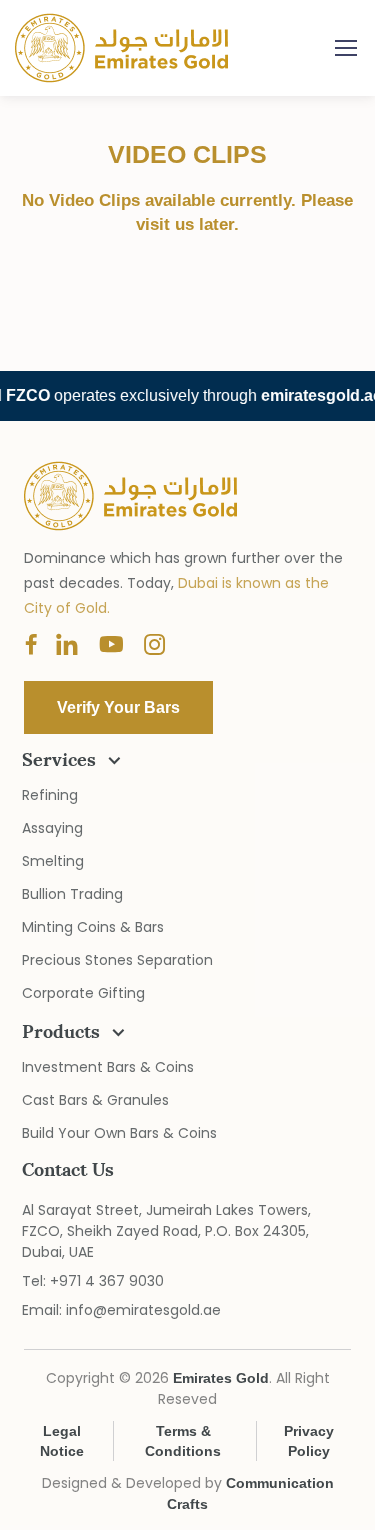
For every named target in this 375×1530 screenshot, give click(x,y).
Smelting (53, 861)
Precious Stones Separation (117, 960)
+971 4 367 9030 (107, 1281)
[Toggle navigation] (345, 48)
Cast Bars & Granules (95, 1100)
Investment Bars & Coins (108, 1067)
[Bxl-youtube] (111, 646)
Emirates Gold (133, 48)
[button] (118, 707)
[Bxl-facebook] (31, 646)
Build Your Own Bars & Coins (119, 1133)
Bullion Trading (72, 894)
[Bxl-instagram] (155, 646)
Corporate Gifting (83, 993)
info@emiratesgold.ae (143, 1310)
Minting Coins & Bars (93, 927)
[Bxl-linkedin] (67, 646)
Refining (50, 795)
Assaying (52, 828)
